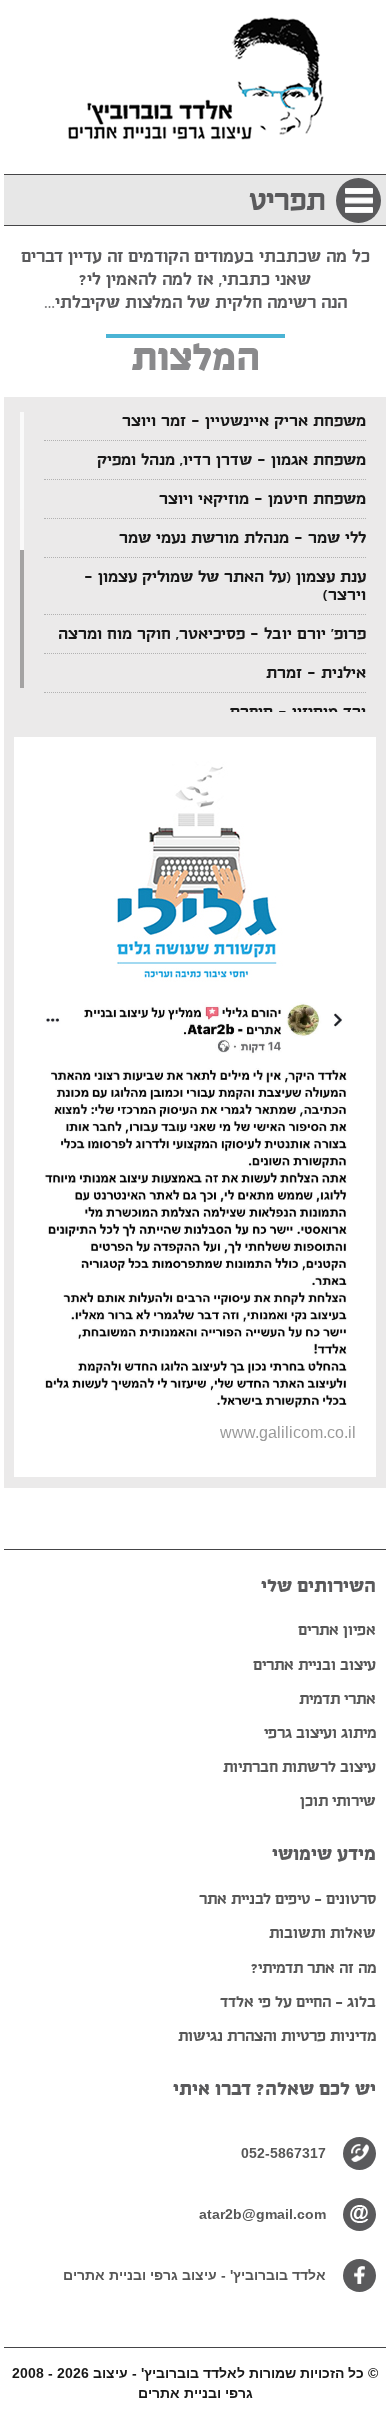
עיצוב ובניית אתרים (314, 1664)
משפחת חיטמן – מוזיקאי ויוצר (262, 499)
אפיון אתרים (337, 1629)
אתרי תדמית (337, 1698)
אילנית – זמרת (316, 673)
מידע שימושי (324, 1854)
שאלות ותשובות (322, 1932)
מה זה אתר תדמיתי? (313, 1967)
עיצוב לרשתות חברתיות (299, 1766)
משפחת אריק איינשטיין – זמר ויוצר (244, 421)
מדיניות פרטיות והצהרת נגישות (277, 2035)
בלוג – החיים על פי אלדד (298, 2001)
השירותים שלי (318, 1586)
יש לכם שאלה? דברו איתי (274, 2089)
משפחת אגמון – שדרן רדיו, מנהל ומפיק (231, 460)
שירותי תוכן (338, 1800)
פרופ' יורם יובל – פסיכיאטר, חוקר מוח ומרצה (212, 634)
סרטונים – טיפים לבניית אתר (287, 1898)
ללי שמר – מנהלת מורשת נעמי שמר (242, 538)
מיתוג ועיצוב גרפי (320, 1732)
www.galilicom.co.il (288, 1432)
